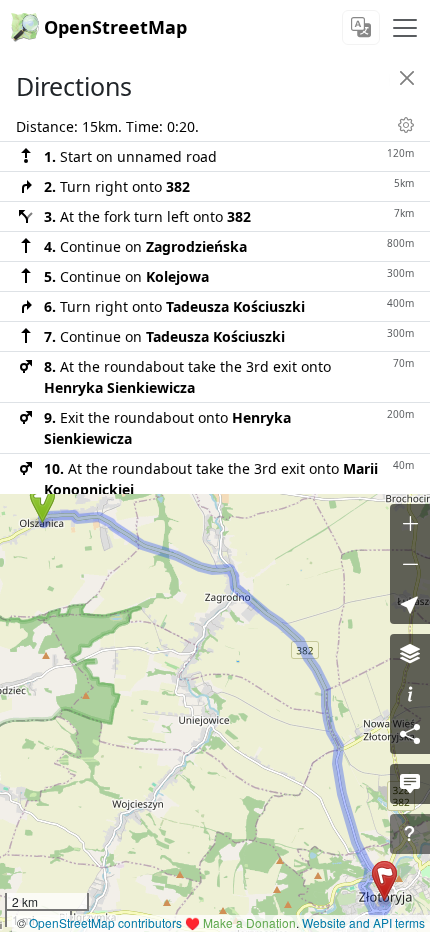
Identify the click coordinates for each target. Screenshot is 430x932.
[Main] (405, 28)
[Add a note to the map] (410, 784)
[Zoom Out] (410, 564)
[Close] (407, 78)
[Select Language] (361, 27)
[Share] (410, 734)
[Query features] (410, 834)
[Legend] (410, 694)
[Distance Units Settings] (406, 125)
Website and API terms (363, 922)
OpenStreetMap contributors (105, 922)
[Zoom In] (410, 524)
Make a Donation (249, 922)
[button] (42, 503)
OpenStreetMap (115, 27)
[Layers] (410, 654)
